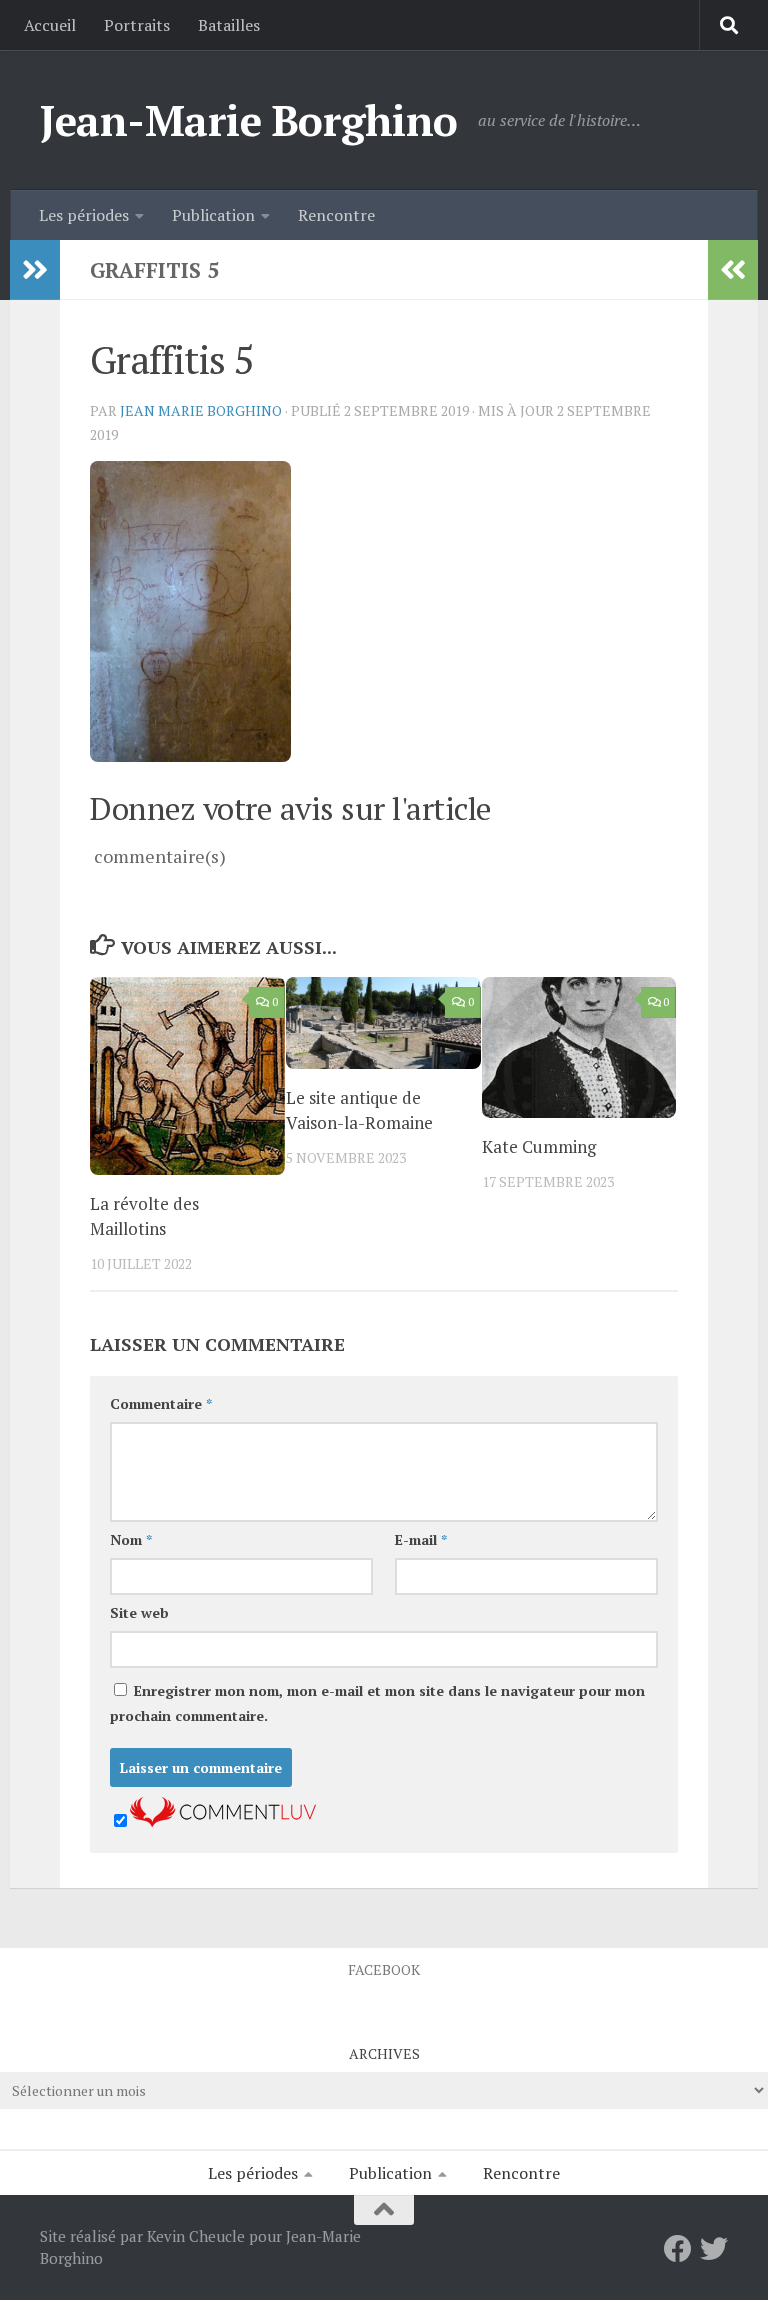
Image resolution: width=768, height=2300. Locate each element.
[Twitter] (714, 2249)
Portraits (137, 25)
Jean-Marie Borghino (249, 120)
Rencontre (336, 215)
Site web (139, 1612)
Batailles (229, 25)
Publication (213, 215)
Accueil (50, 25)
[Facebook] (678, 2249)
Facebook (384, 1969)
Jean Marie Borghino (201, 410)
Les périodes (84, 215)
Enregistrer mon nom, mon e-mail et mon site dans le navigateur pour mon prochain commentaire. (377, 1703)
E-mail (421, 1539)
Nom (131, 1539)
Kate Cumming (539, 1146)
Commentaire (161, 1403)
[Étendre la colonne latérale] (35, 270)
